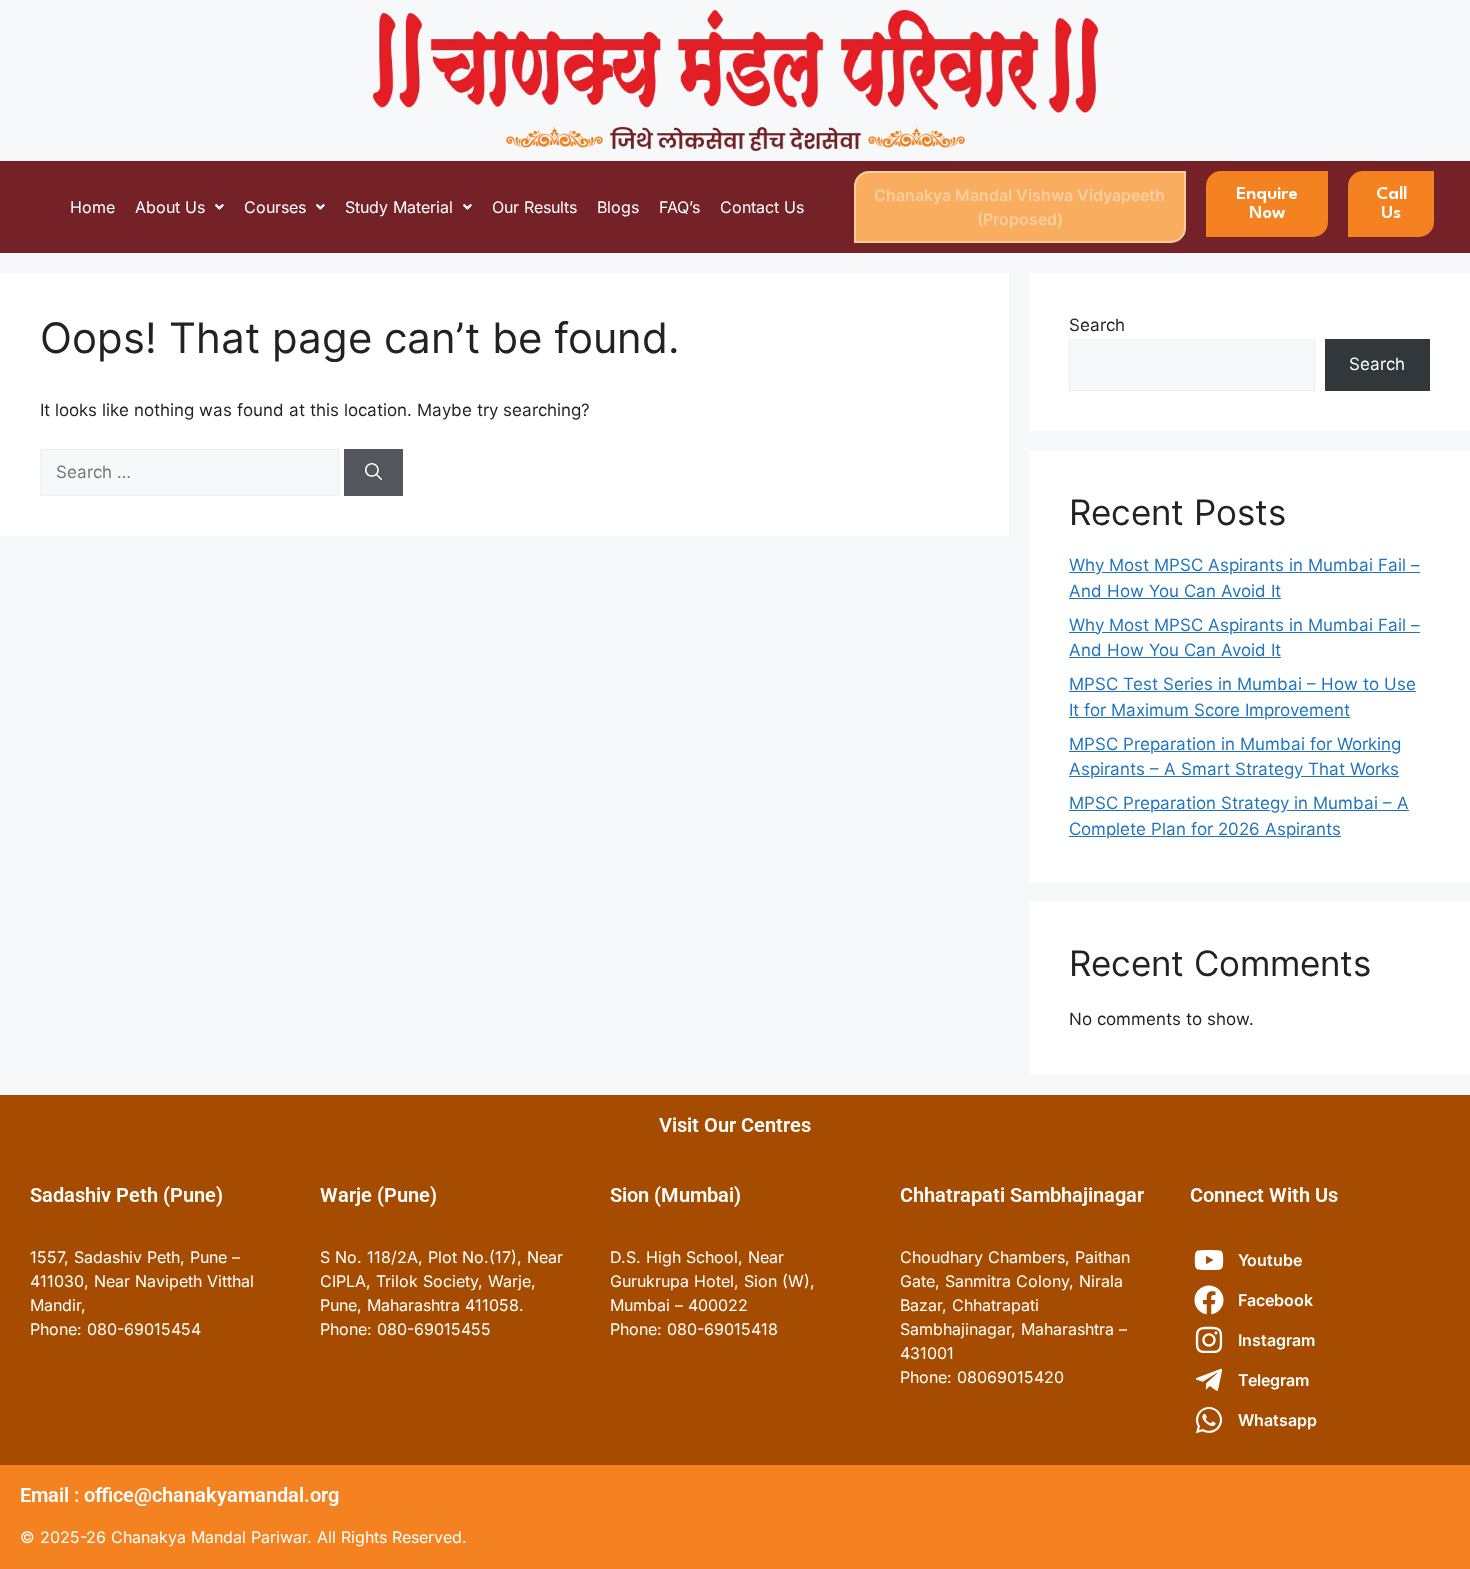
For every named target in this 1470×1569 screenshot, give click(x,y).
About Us (170, 207)
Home (92, 207)
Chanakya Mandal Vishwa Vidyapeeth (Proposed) (1019, 207)
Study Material (399, 207)
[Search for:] (192, 472)
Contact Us (762, 207)
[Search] (373, 473)
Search (1097, 325)
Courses (275, 207)
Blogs (618, 207)
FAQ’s (679, 207)
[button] (179, 207)
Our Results (534, 207)
